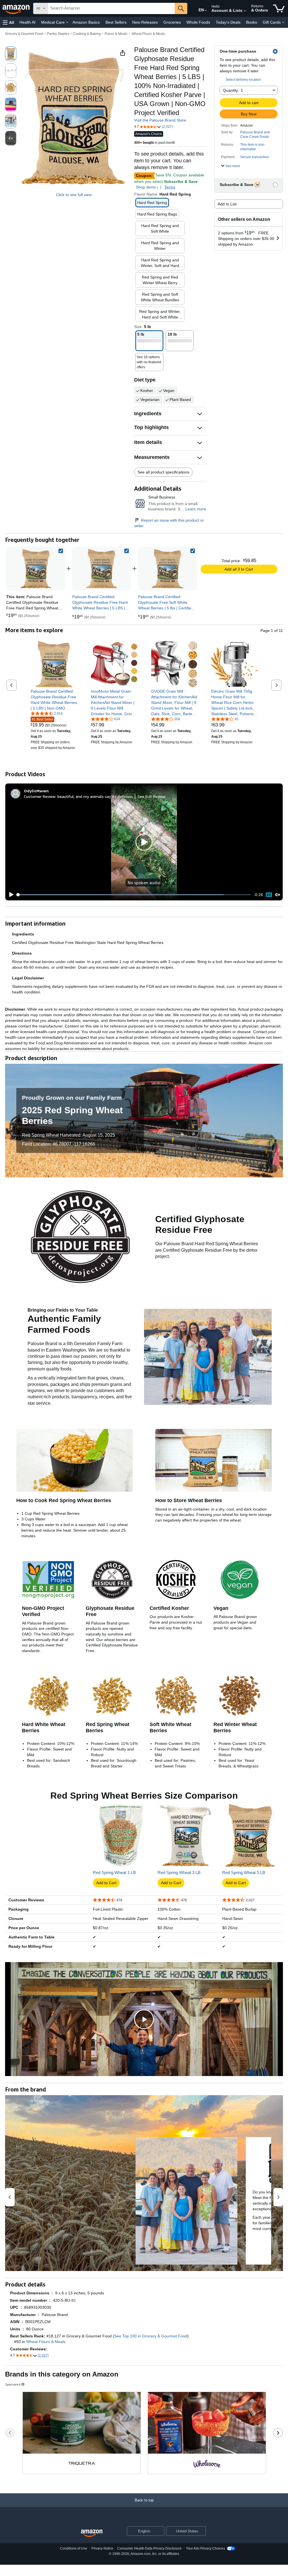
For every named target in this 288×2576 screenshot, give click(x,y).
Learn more (196, 509)
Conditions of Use (74, 2548)
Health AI (27, 22)
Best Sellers (116, 22)
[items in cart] (279, 8)
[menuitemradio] (269, 895)
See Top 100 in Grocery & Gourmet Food (151, 2336)
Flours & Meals (116, 34)
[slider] (134, 895)
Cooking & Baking (87, 34)
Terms (170, 187)
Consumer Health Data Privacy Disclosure (149, 2548)
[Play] (10, 895)
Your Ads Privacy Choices (205, 2548)
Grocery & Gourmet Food (24, 34)
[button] (8, 22)
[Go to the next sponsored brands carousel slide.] (278, 2433)
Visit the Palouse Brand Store (160, 120)
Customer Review (40, 796)
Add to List (227, 204)
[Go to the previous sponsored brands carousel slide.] (10, 2433)
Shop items (146, 187)
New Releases (145, 22)
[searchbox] (111, 8)
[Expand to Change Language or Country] (206, 11)
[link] (102, 569)
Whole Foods (198, 22)
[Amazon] (17, 8)
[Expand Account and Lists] (245, 11)
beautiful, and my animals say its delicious (95, 796)
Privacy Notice (102, 2548)
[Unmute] (278, 895)
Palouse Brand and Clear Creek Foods (255, 134)
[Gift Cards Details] (283, 23)
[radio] (11, 54)
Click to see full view (74, 195)
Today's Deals (228, 22)
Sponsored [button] (13, 2384)
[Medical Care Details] (67, 23)
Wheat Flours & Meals (148, 34)
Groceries (172, 22)
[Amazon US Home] (92, 2533)
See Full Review (152, 796)
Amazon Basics (86, 22)
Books (252, 22)
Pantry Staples (58, 34)
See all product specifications (163, 472)
